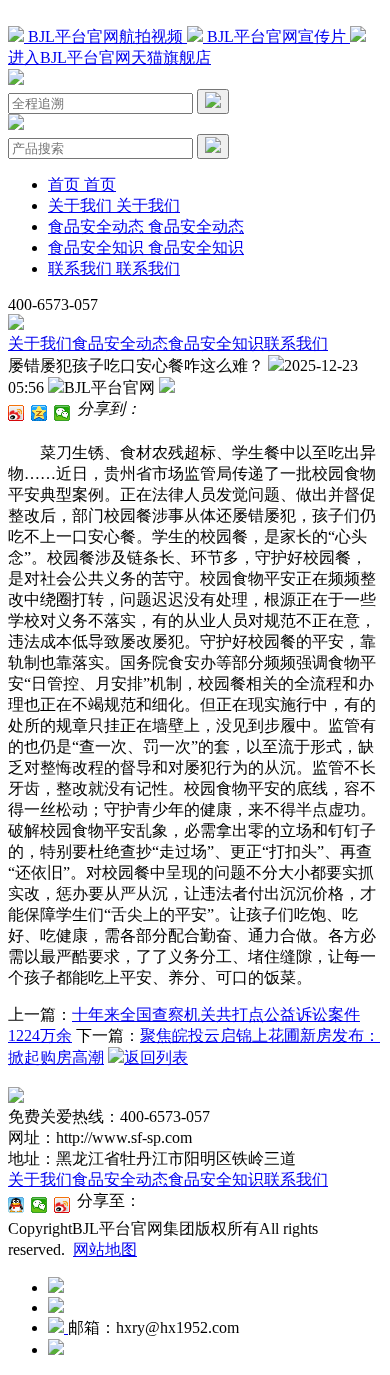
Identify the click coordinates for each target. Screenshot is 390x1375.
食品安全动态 (120, 343)
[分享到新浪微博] (16, 413)
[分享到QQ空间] (39, 413)
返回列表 (156, 1057)
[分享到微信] (62, 413)
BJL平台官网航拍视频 (105, 36)
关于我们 (40, 343)
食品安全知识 (216, 343)
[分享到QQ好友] (16, 1205)
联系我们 (296, 343)
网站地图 (105, 1249)
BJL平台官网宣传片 (276, 36)
